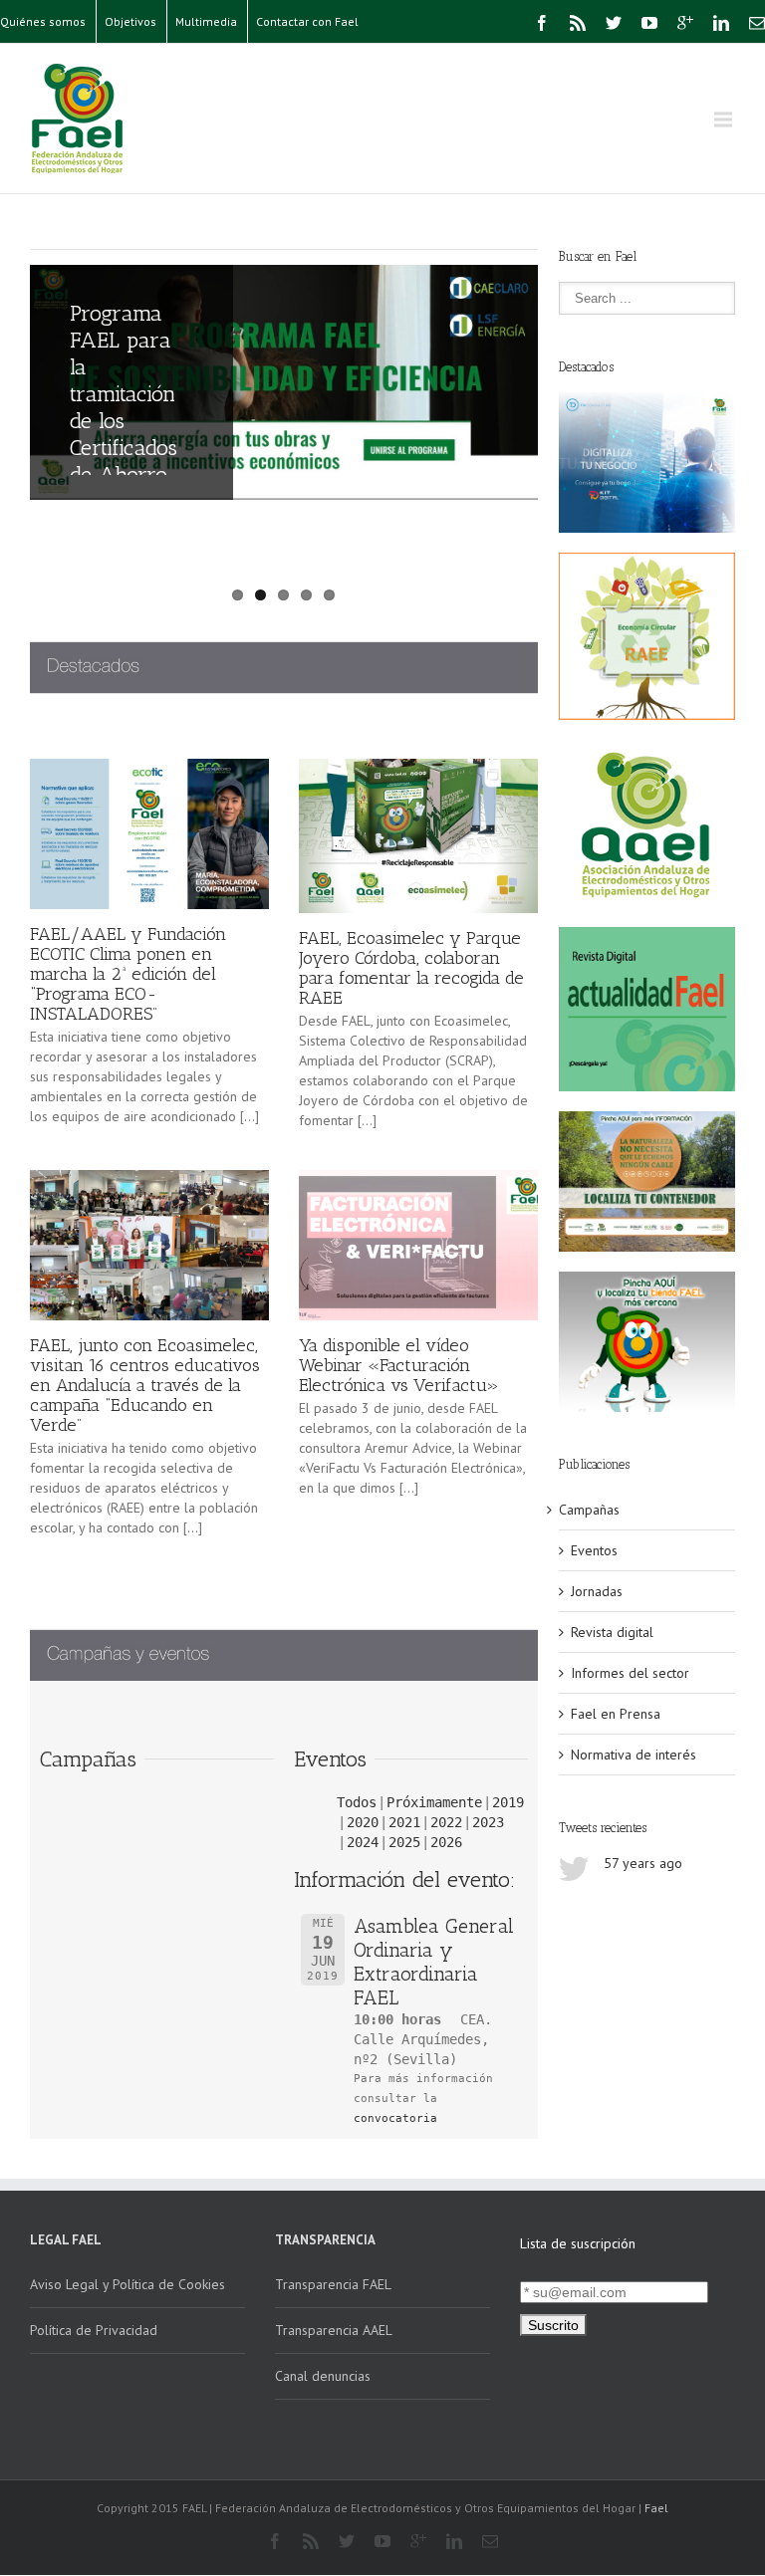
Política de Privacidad (94, 2330)
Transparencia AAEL (334, 2330)
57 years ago (643, 1863)
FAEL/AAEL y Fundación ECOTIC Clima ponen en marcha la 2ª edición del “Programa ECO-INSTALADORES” (128, 974)
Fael (656, 2508)
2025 (404, 1842)
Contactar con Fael (307, 21)
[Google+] (685, 23)
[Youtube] (649, 23)
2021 (404, 1822)
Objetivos (130, 21)
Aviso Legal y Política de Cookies (127, 2284)
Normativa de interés (634, 1755)
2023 (488, 1822)
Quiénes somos (43, 21)
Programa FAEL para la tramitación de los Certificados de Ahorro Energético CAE (124, 421)
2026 (446, 1842)
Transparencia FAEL (333, 2284)
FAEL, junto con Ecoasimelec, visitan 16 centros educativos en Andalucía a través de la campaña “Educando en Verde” (145, 1385)
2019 (508, 1802)
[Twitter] (614, 23)
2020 (363, 1822)
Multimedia (206, 21)
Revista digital (612, 1632)
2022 (446, 1822)
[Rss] (578, 23)
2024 (363, 1842)
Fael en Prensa (616, 1714)
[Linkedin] (721, 23)
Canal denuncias (323, 2376)
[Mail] (757, 23)
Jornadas (597, 1591)
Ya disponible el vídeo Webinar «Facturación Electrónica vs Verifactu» (399, 1365)
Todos (357, 1802)
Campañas (589, 1510)
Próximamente (434, 1802)
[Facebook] (542, 23)
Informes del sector (630, 1673)
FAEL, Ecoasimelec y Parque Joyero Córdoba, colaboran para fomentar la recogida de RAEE (411, 968)
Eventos (594, 1550)
